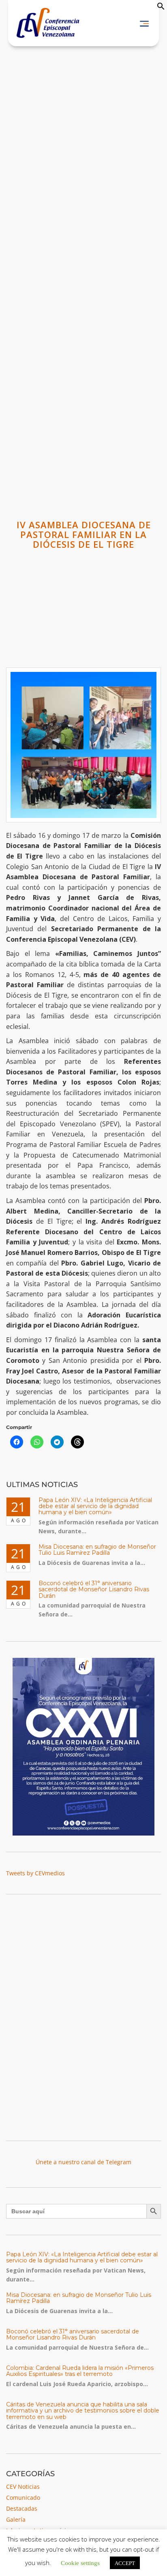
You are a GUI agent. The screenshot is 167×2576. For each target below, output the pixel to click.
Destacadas (22, 2508)
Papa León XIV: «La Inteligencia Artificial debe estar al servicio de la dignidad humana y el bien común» (95, 1506)
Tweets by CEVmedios (35, 1873)
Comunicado (23, 2497)
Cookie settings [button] (80, 2562)
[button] (161, 8)
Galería (16, 2519)
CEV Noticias (23, 2487)
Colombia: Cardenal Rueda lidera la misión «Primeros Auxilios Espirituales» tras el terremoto (80, 2371)
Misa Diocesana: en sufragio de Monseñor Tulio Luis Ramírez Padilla (97, 1550)
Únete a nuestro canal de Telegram (83, 2162)
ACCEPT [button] (125, 2563)
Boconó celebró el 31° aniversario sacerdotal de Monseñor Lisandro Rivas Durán (94, 1589)
